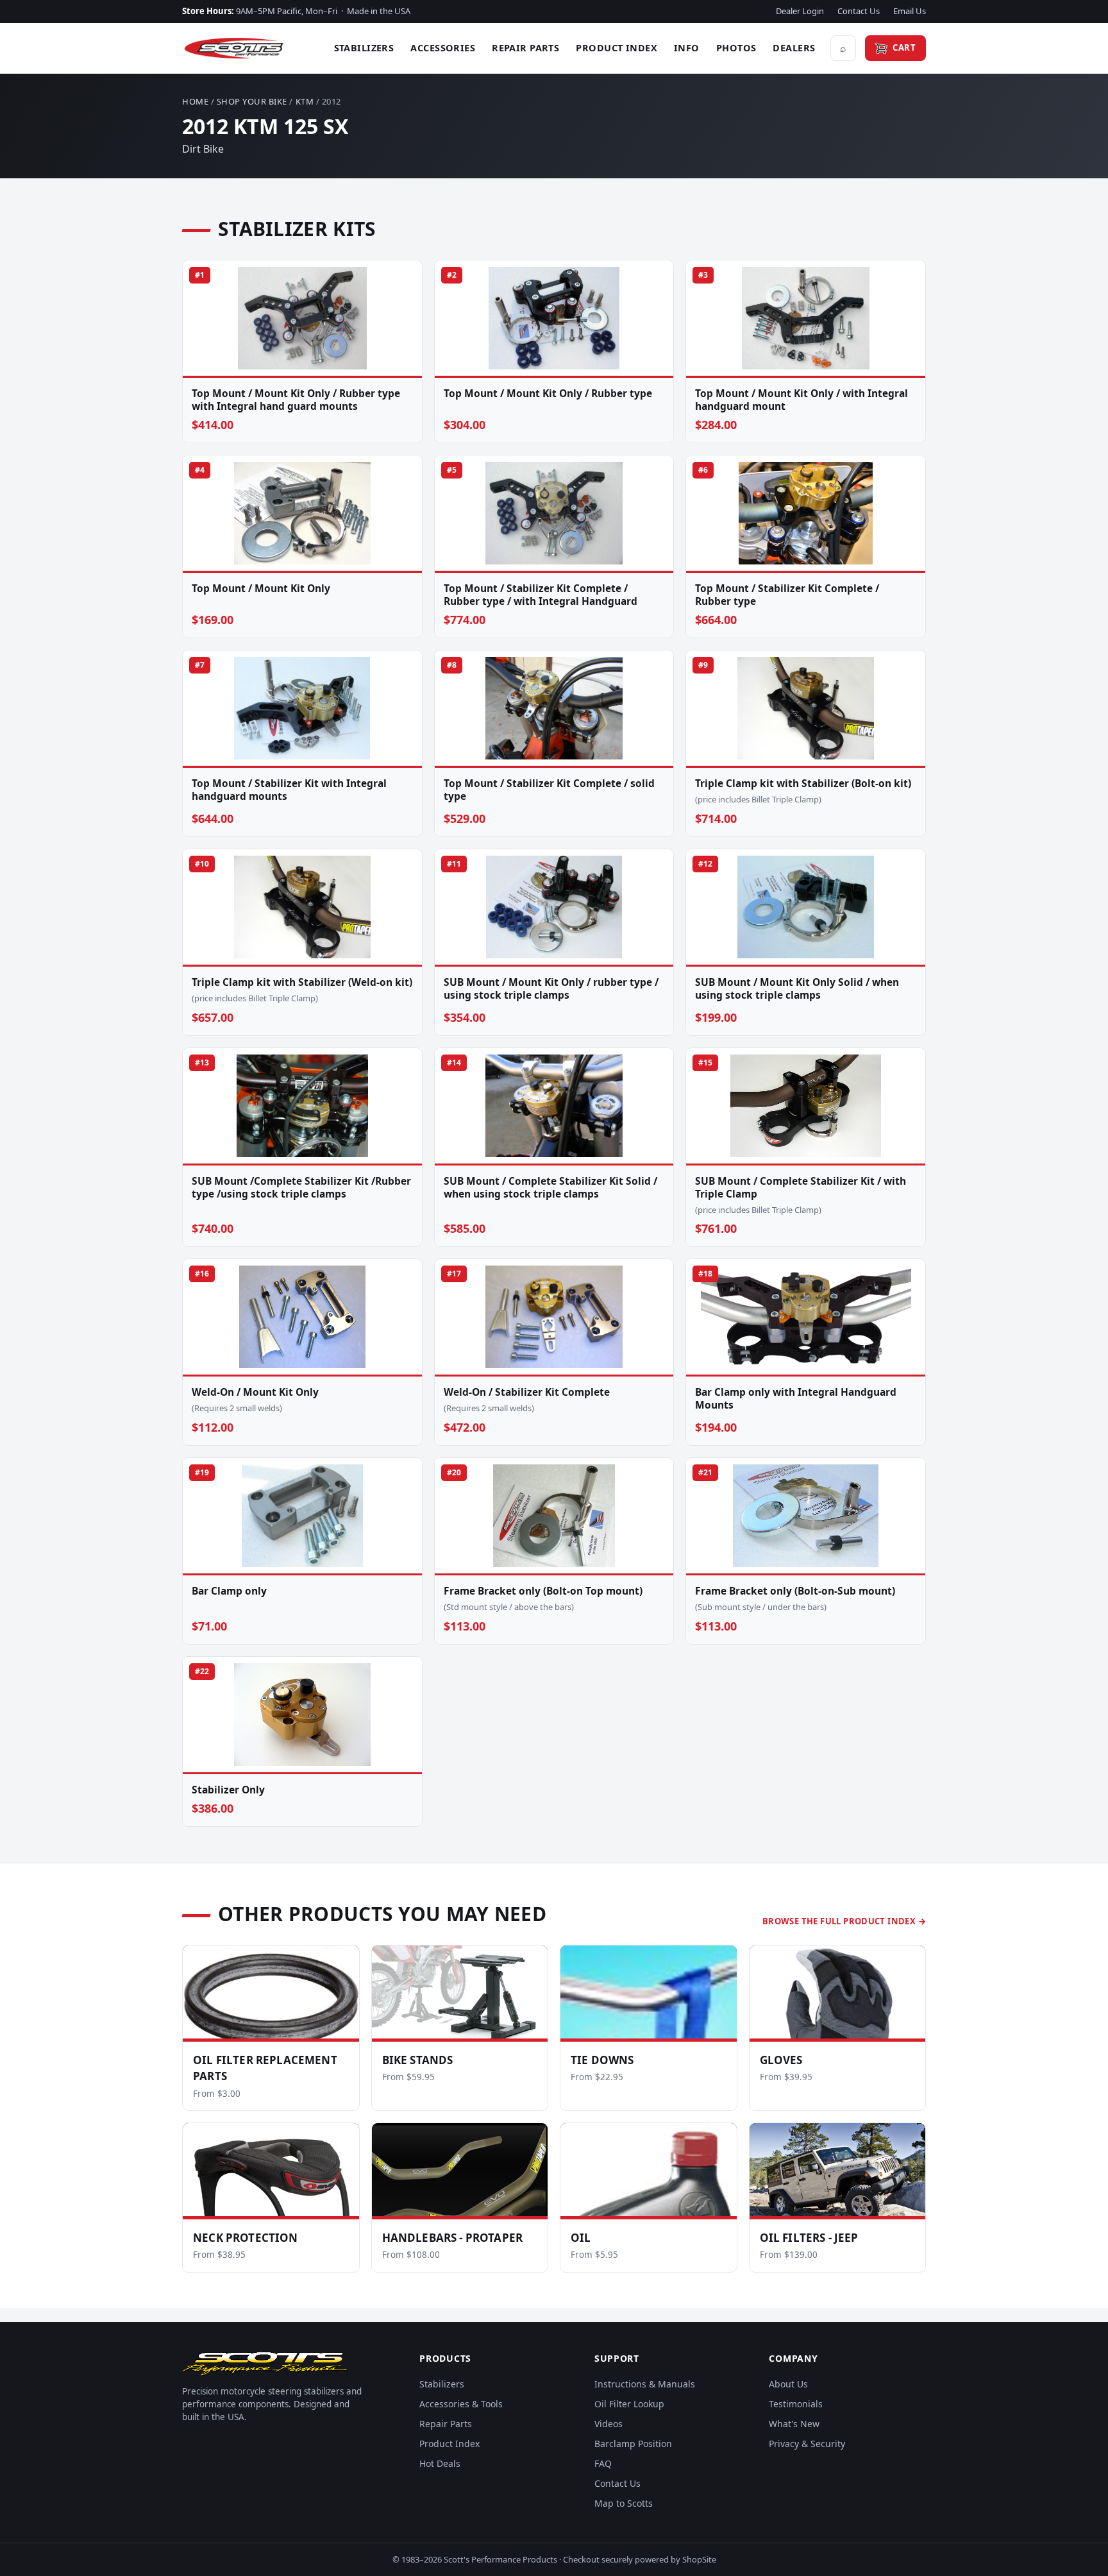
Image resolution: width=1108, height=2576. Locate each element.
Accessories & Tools (461, 2404)
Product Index (617, 47)
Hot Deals (440, 2463)
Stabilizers (364, 47)
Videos (609, 2424)
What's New (794, 2424)
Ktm (305, 101)
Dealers (794, 47)
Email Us (910, 11)
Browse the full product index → (844, 1921)
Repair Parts (525, 47)
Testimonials (796, 2404)
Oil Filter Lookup (629, 2404)
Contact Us (859, 11)
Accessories (443, 47)
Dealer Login (800, 11)
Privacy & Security (807, 2444)
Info (687, 47)
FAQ (603, 2463)
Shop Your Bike (252, 101)
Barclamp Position (633, 2444)
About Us (788, 2384)
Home (195, 101)
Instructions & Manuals (645, 2384)
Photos (736, 47)
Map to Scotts (624, 2503)
